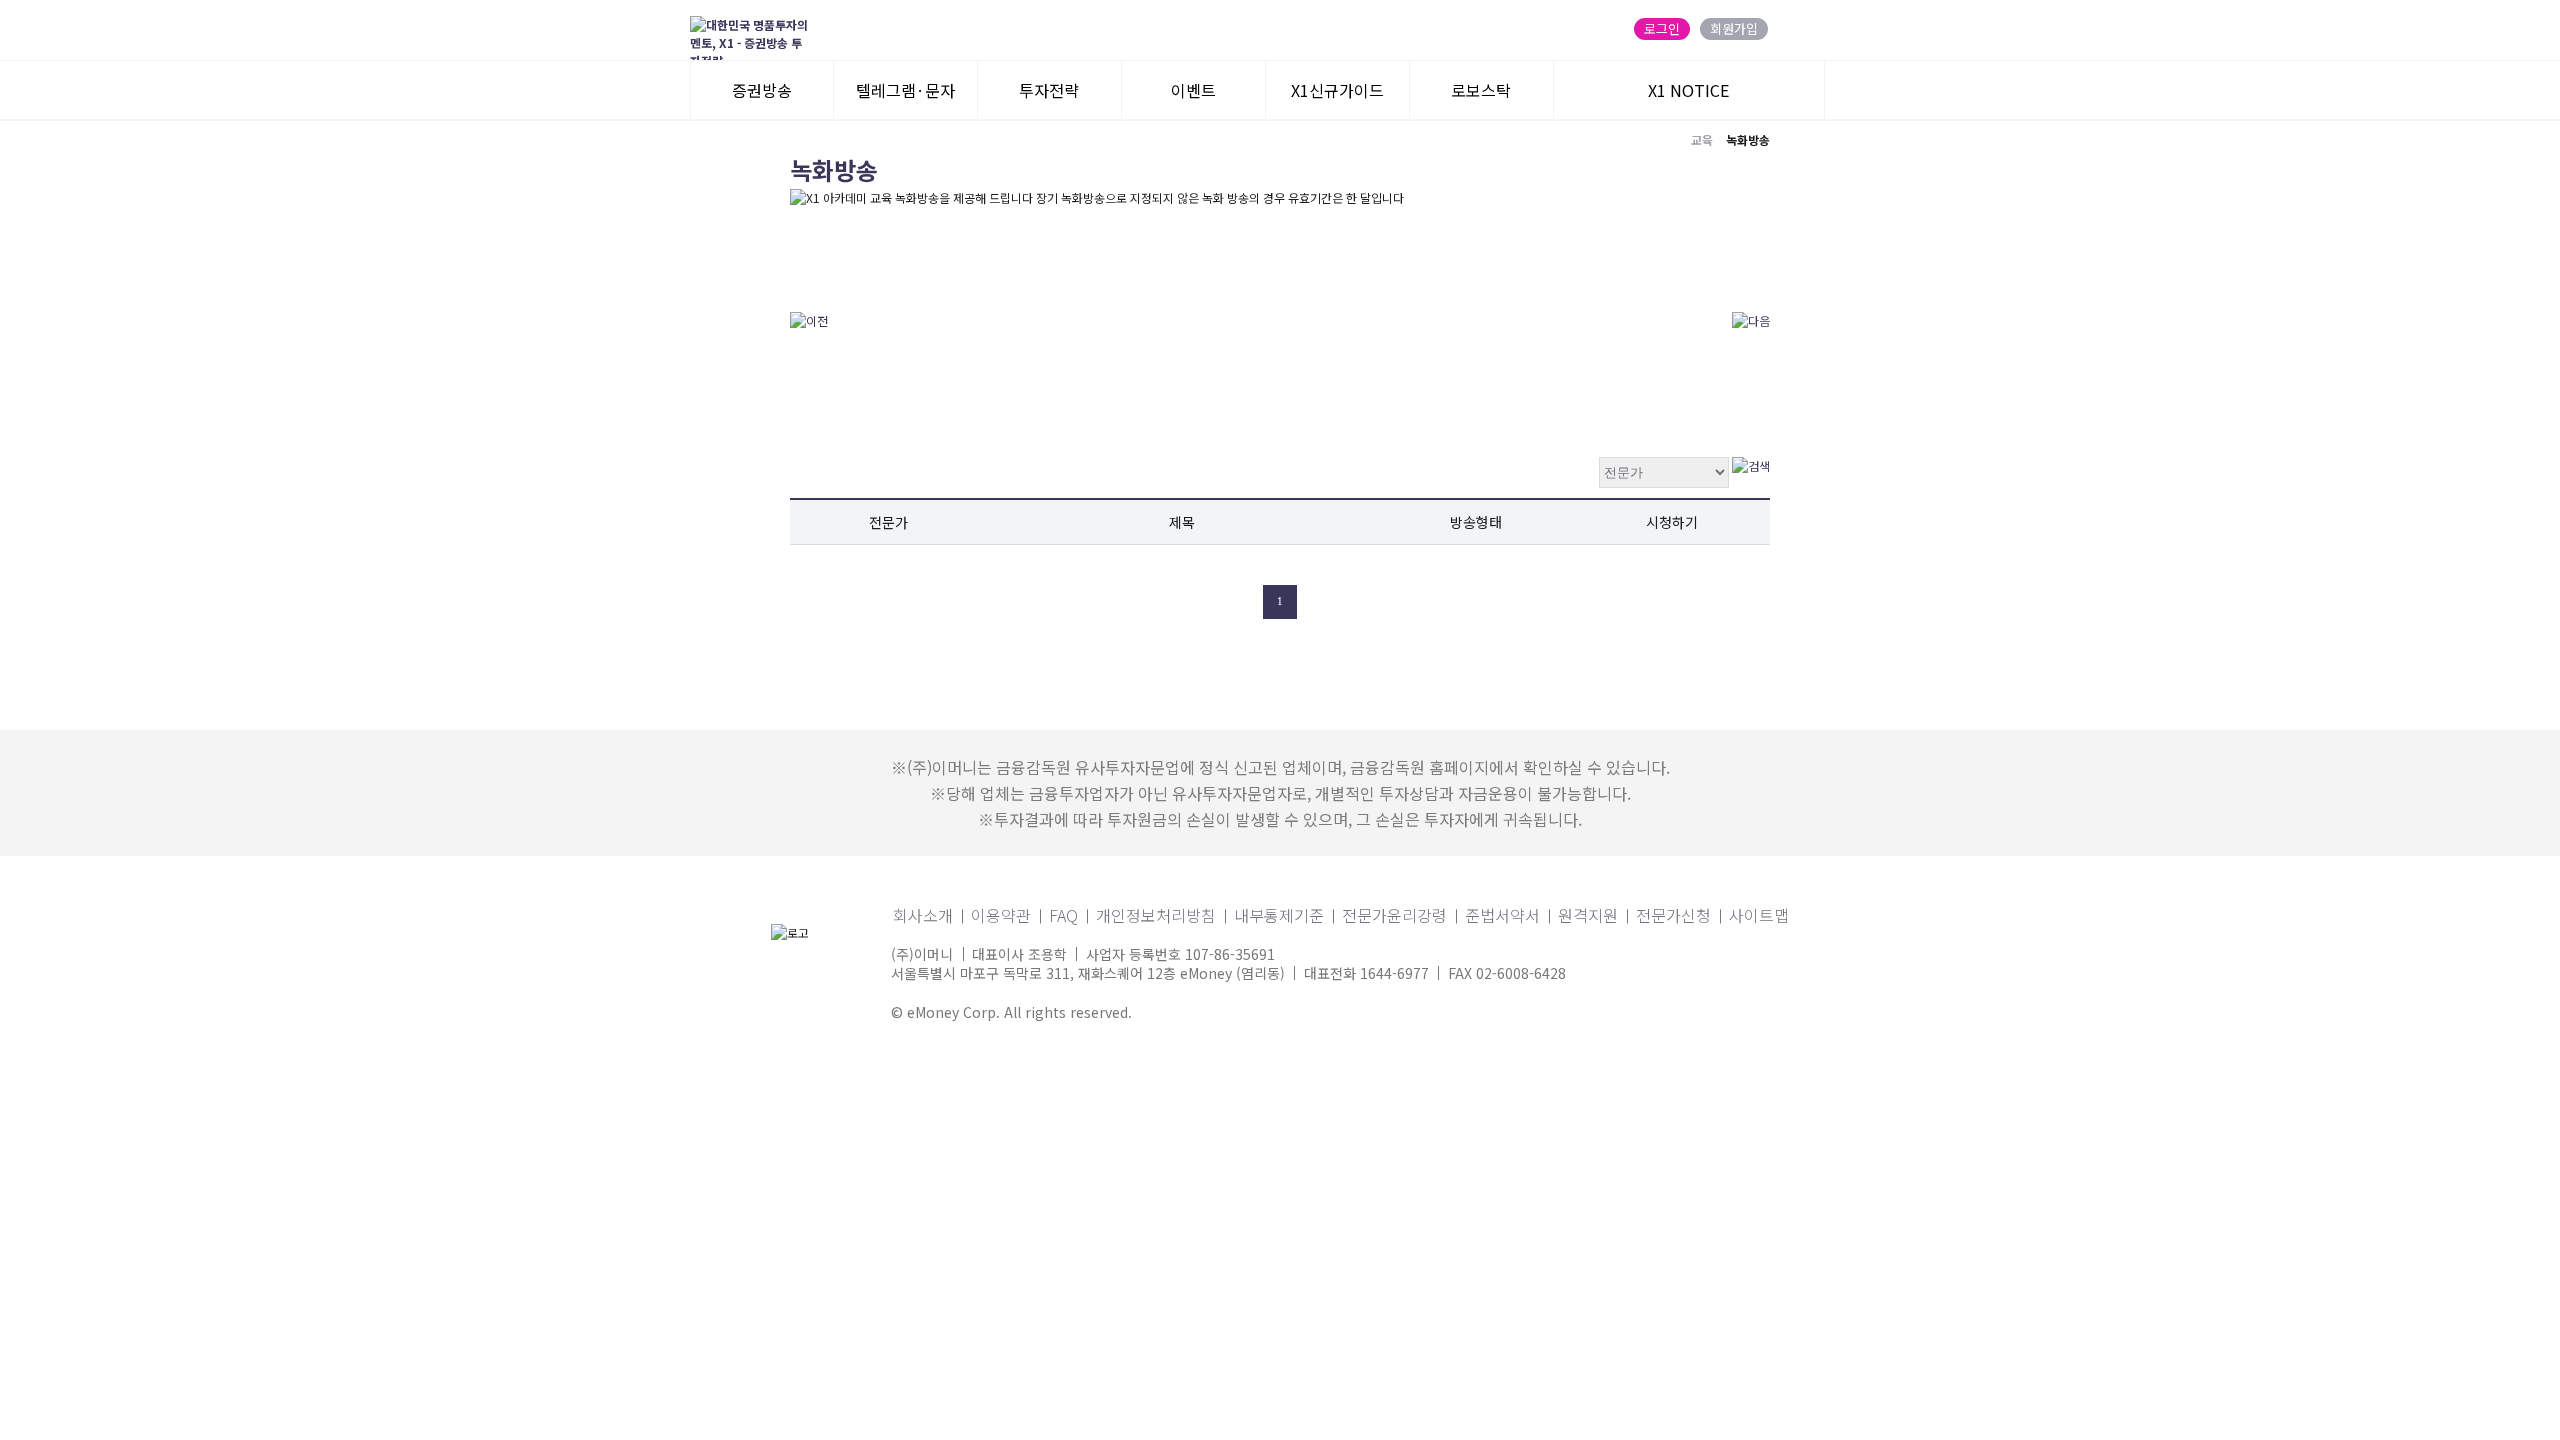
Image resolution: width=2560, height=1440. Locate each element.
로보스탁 (1481, 90)
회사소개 (923, 915)
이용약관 (1001, 915)
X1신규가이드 (1337, 90)
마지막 (1362, 602)
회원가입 (1734, 29)
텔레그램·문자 (905, 90)
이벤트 (1193, 90)
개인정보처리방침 (1156, 915)
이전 (1239, 602)
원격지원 (1588, 915)
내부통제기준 (1279, 915)
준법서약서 (1502, 915)
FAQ (1063, 915)
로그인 (1662, 29)
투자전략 (1049, 90)
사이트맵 (1759, 915)
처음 (1198, 602)
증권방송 (762, 90)
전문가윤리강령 (1394, 915)
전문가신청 (1673, 915)
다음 (1321, 602)
